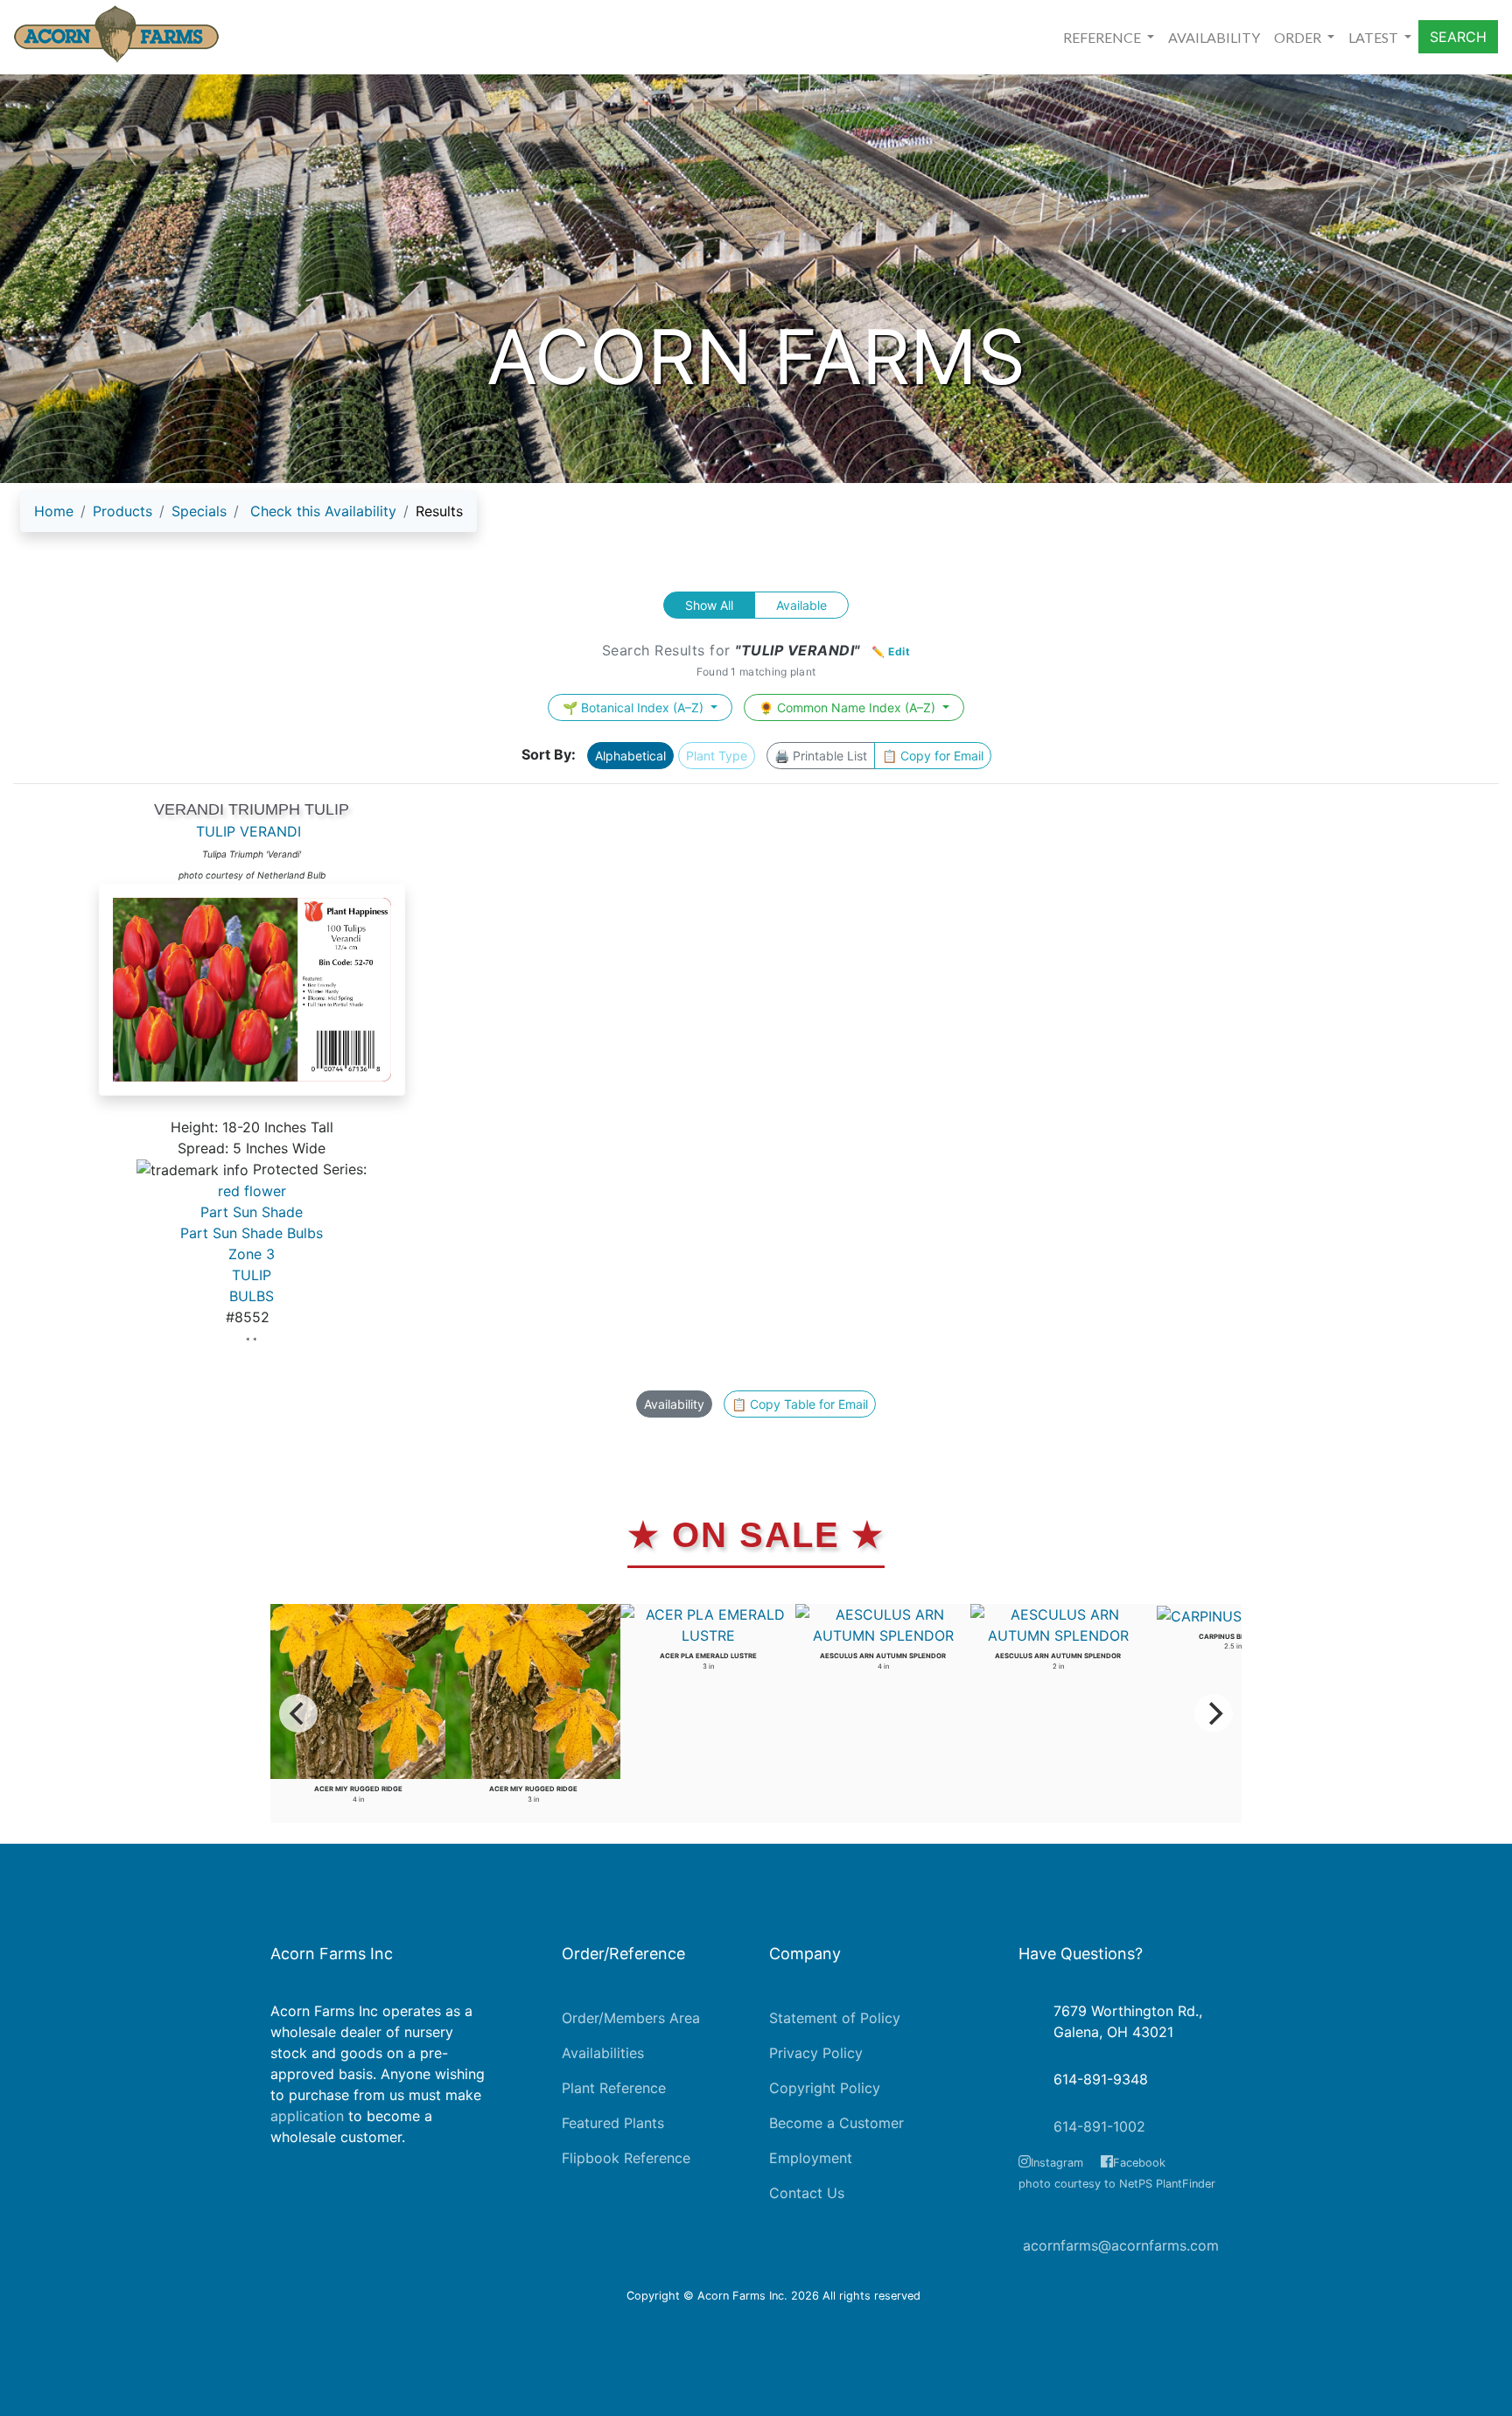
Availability (674, 1404)
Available (801, 605)
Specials (199, 511)
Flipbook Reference (626, 2158)
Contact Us (807, 2193)
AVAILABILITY (1214, 37)
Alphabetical (630, 756)
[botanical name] (252, 998)
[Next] (1214, 1713)
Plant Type (717, 756)
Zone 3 (252, 1254)
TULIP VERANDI (248, 831)
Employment (811, 2158)
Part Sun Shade (252, 1212)
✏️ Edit (891, 651)
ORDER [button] (1299, 37)
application (307, 2116)
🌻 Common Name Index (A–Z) (849, 707)
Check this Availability (323, 511)
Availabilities (603, 2053)
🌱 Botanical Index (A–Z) (635, 707)
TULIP (252, 1275)
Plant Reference (614, 2088)
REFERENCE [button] (1103, 37)
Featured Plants (613, 2123)
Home (54, 511)
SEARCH (1458, 37)
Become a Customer (836, 2123)
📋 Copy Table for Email (800, 1404)
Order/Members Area (631, 2018)
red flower (252, 1191)
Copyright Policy (825, 2088)
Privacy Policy (816, 2053)
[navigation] (248, 518)
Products (122, 511)
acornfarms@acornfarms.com (1121, 2245)
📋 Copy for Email (933, 756)
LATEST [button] (1375, 37)
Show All (709, 605)
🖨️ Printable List (821, 756)
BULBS (252, 1296)
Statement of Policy (835, 2018)
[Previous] (298, 1713)
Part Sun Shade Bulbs (252, 1233)
